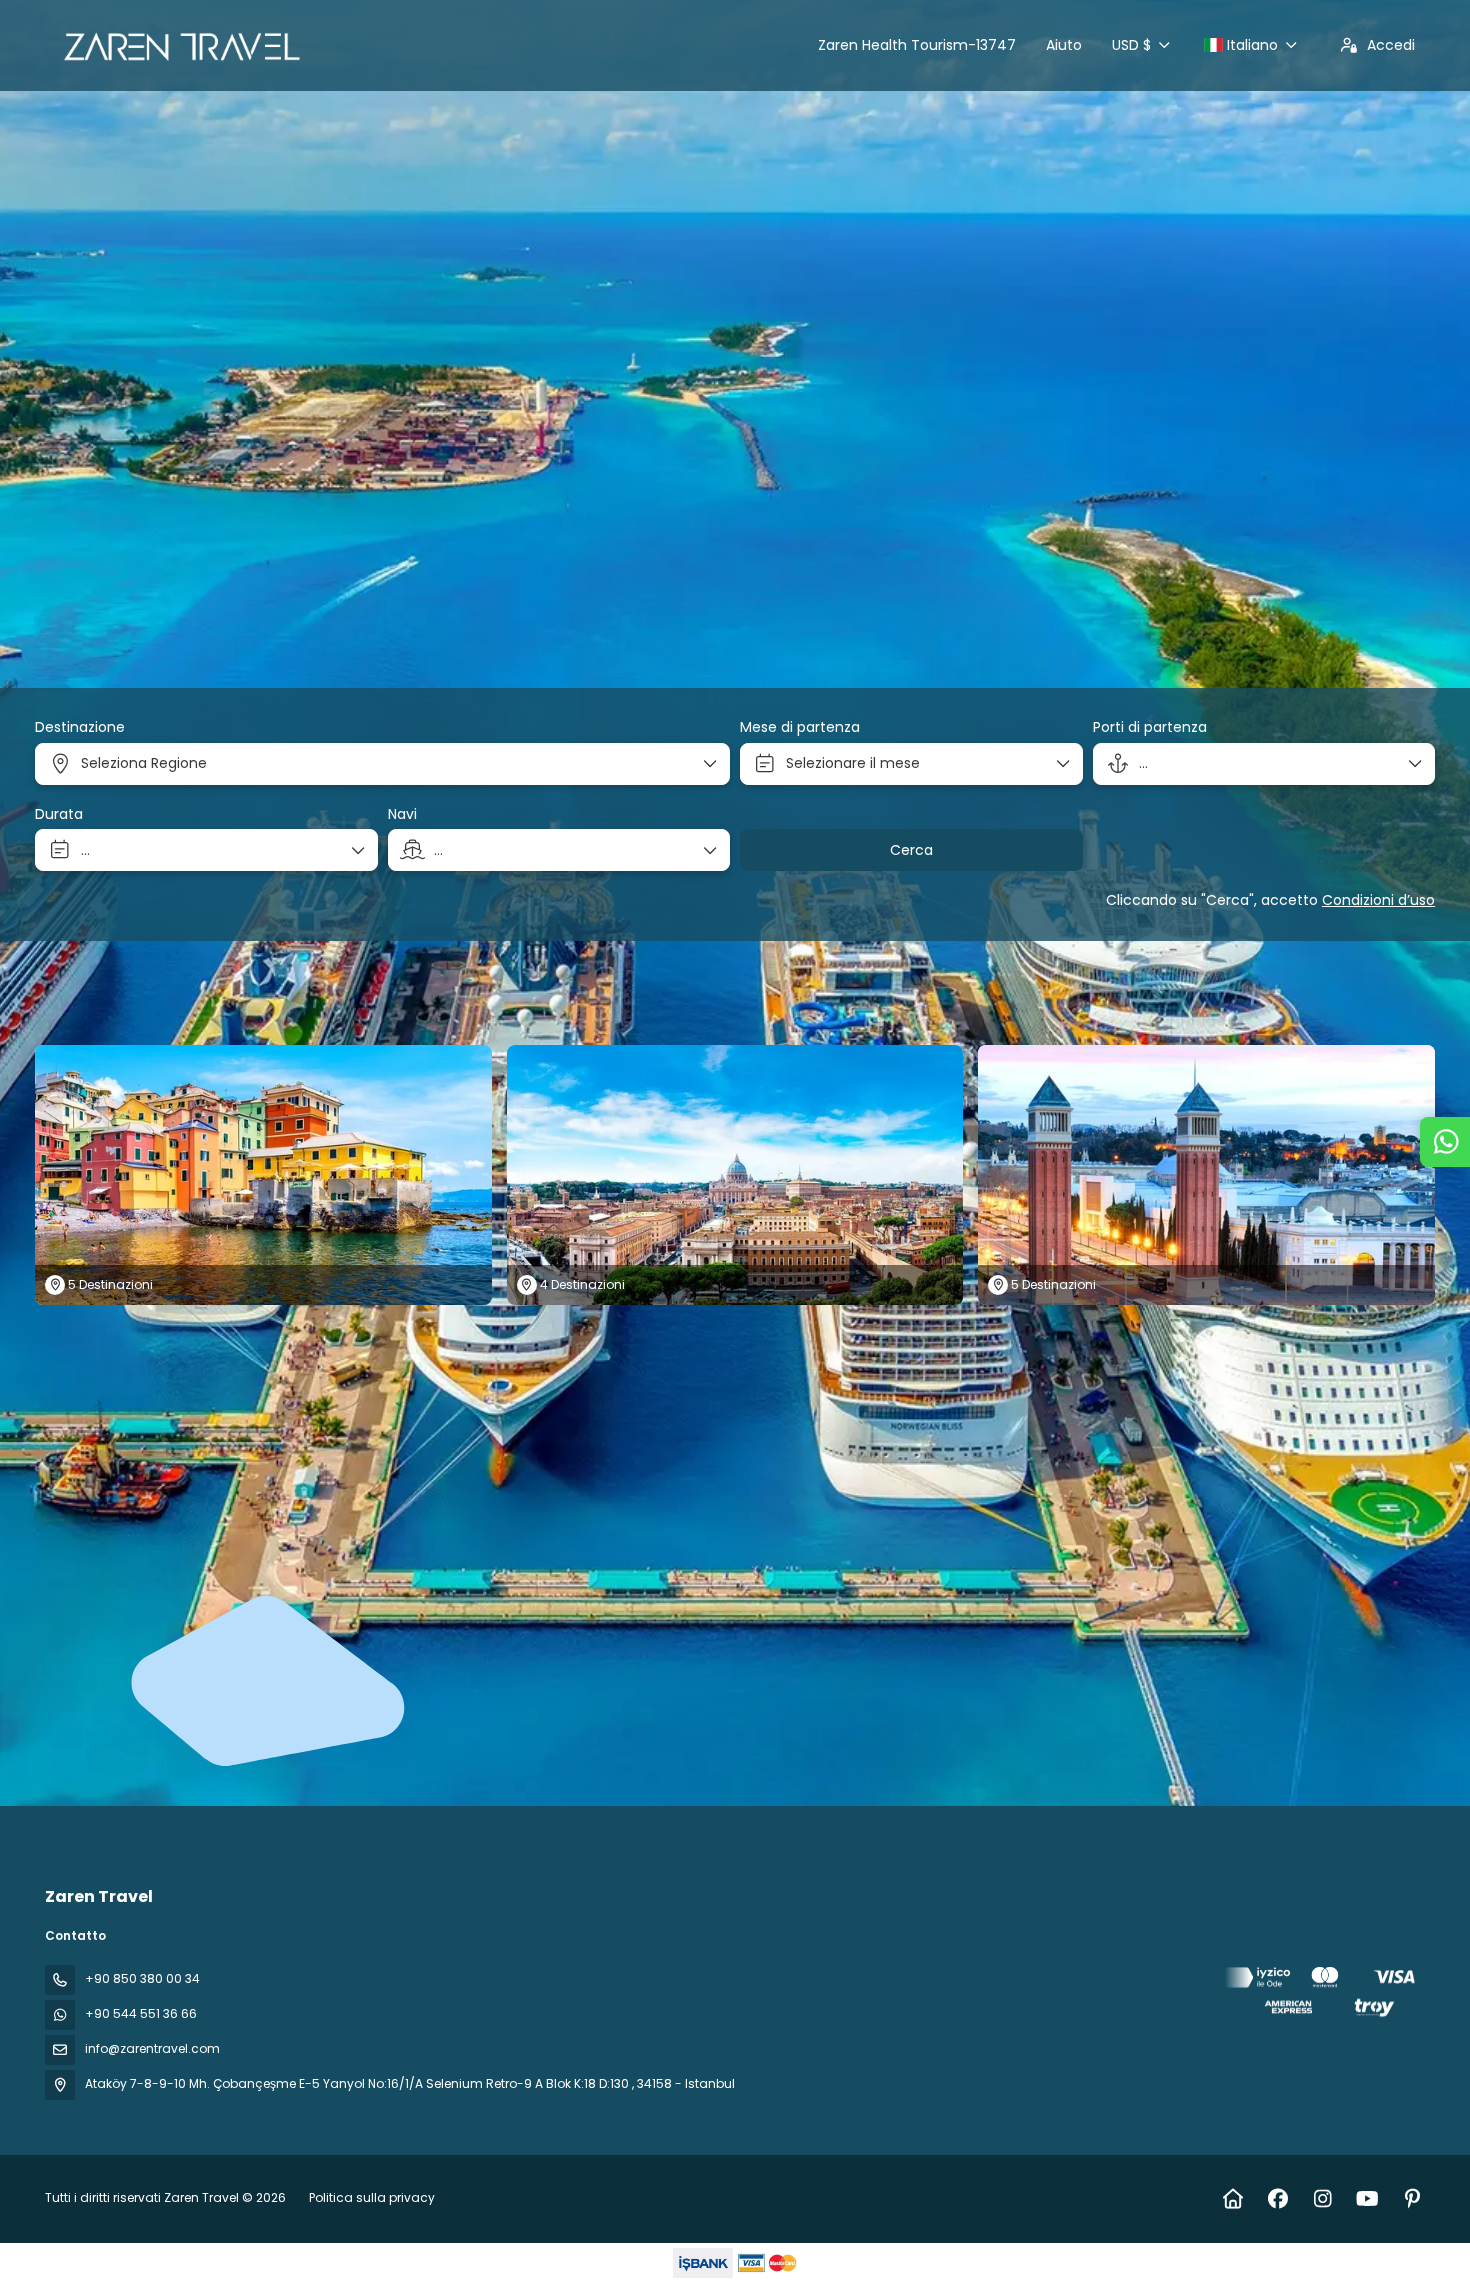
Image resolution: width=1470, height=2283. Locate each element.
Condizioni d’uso (1378, 900)
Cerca (911, 850)
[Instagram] (1322, 2199)
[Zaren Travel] (1323, 1995)
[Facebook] (1277, 2199)
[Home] (1232, 2199)
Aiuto (1064, 45)
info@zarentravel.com (152, 2048)
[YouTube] (1367, 2199)
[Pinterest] (1412, 2199)
